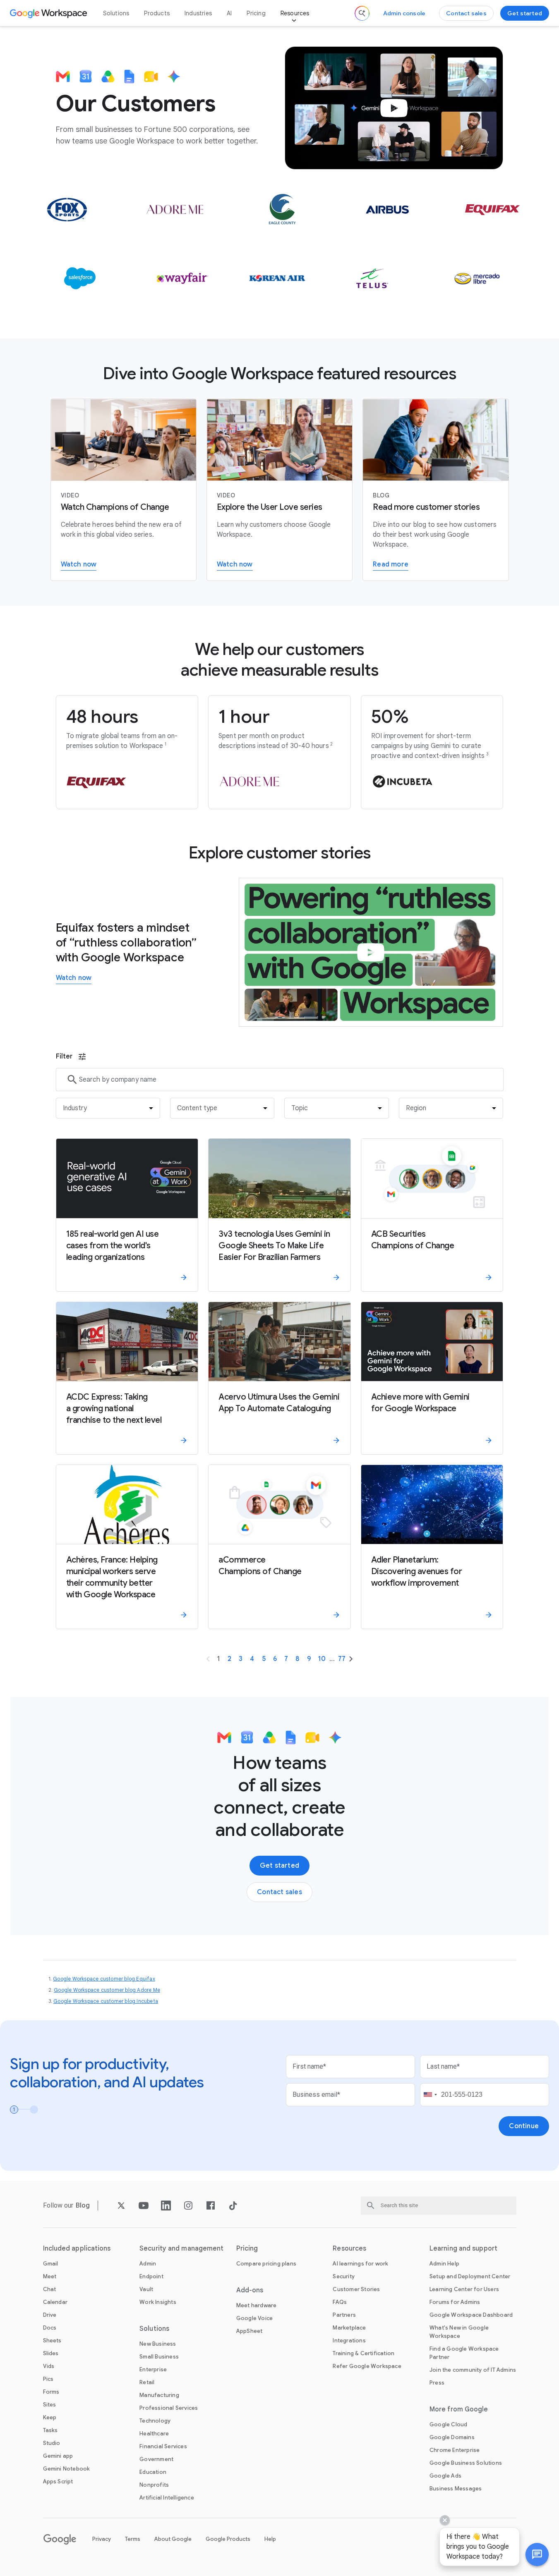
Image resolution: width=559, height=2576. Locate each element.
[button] (537, 2554)
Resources (295, 13)
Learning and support (463, 2249)
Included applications (77, 2249)
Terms (133, 2539)
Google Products (228, 2539)
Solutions (116, 13)
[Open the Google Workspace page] (49, 13)
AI (229, 13)
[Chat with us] (537, 2554)
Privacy (102, 2539)
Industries (198, 13)
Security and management (181, 2249)
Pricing (256, 13)
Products (157, 13)
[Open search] (362, 13)
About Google (173, 2539)
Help (270, 2539)
